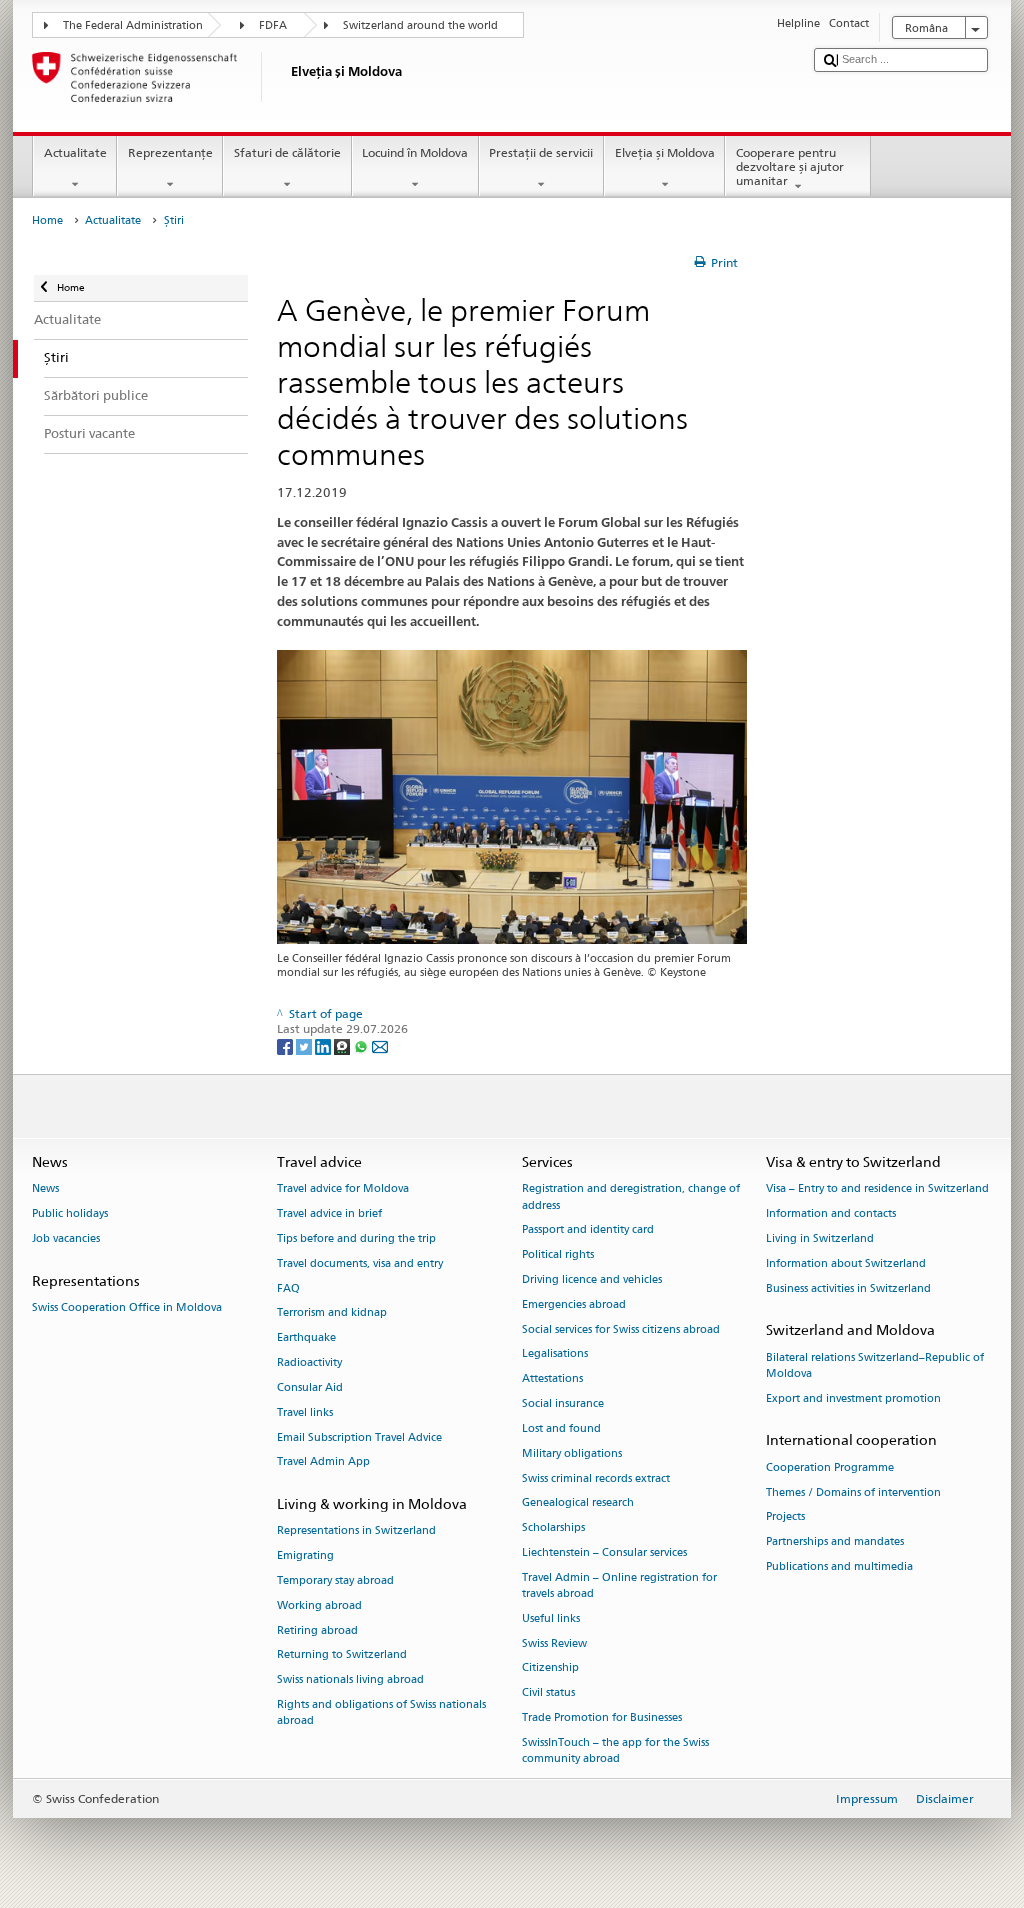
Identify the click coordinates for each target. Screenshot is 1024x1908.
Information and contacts (831, 1214)
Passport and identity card (588, 1230)
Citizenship (550, 1668)
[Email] (380, 1045)
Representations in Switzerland (356, 1531)
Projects (785, 1517)
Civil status (548, 1693)
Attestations (552, 1379)
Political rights (558, 1255)
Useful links (551, 1618)
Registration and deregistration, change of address (631, 1197)
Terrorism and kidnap (332, 1313)
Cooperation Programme (830, 1467)
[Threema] (343, 1045)
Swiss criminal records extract (596, 1478)
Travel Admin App (323, 1462)
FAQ (288, 1288)
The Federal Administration (133, 25)
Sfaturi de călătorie (287, 152)
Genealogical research (578, 1503)
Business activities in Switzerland (848, 1288)
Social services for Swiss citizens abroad (621, 1329)
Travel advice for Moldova (343, 1189)
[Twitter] (305, 1045)
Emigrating (305, 1556)
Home (47, 220)
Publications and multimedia (839, 1566)
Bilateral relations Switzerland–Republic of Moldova (875, 1365)
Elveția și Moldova (665, 152)
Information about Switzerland (846, 1263)
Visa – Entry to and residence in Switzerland (877, 1189)
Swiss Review (554, 1643)
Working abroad (319, 1605)
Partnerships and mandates (835, 1542)
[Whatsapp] (362, 1045)
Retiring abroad (317, 1630)
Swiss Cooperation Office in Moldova (127, 1307)
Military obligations (572, 1453)
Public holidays (70, 1214)
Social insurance (563, 1403)
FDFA (273, 25)
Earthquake (306, 1338)
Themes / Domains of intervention (853, 1492)
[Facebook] (286, 1045)
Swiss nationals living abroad (350, 1680)
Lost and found (561, 1428)
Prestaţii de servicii (541, 152)
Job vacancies (66, 1238)
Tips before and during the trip (356, 1238)
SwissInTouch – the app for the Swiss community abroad (615, 1750)
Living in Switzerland (820, 1238)
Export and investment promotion (853, 1398)
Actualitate (75, 152)
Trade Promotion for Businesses (602, 1717)
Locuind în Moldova (415, 152)
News (45, 1189)
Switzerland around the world (420, 25)
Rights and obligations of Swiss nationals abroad (381, 1712)
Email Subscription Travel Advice (359, 1437)
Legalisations (555, 1354)
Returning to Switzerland (342, 1655)
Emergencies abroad (574, 1304)
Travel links (305, 1412)
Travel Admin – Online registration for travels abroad (619, 1585)
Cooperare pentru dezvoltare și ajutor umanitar (790, 167)
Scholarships (553, 1528)
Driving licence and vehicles (592, 1279)
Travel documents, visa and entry (360, 1263)
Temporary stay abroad (335, 1580)
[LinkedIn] (324, 1045)
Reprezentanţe (170, 152)
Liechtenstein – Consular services (604, 1552)
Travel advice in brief (329, 1214)
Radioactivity (309, 1362)
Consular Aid (310, 1387)
